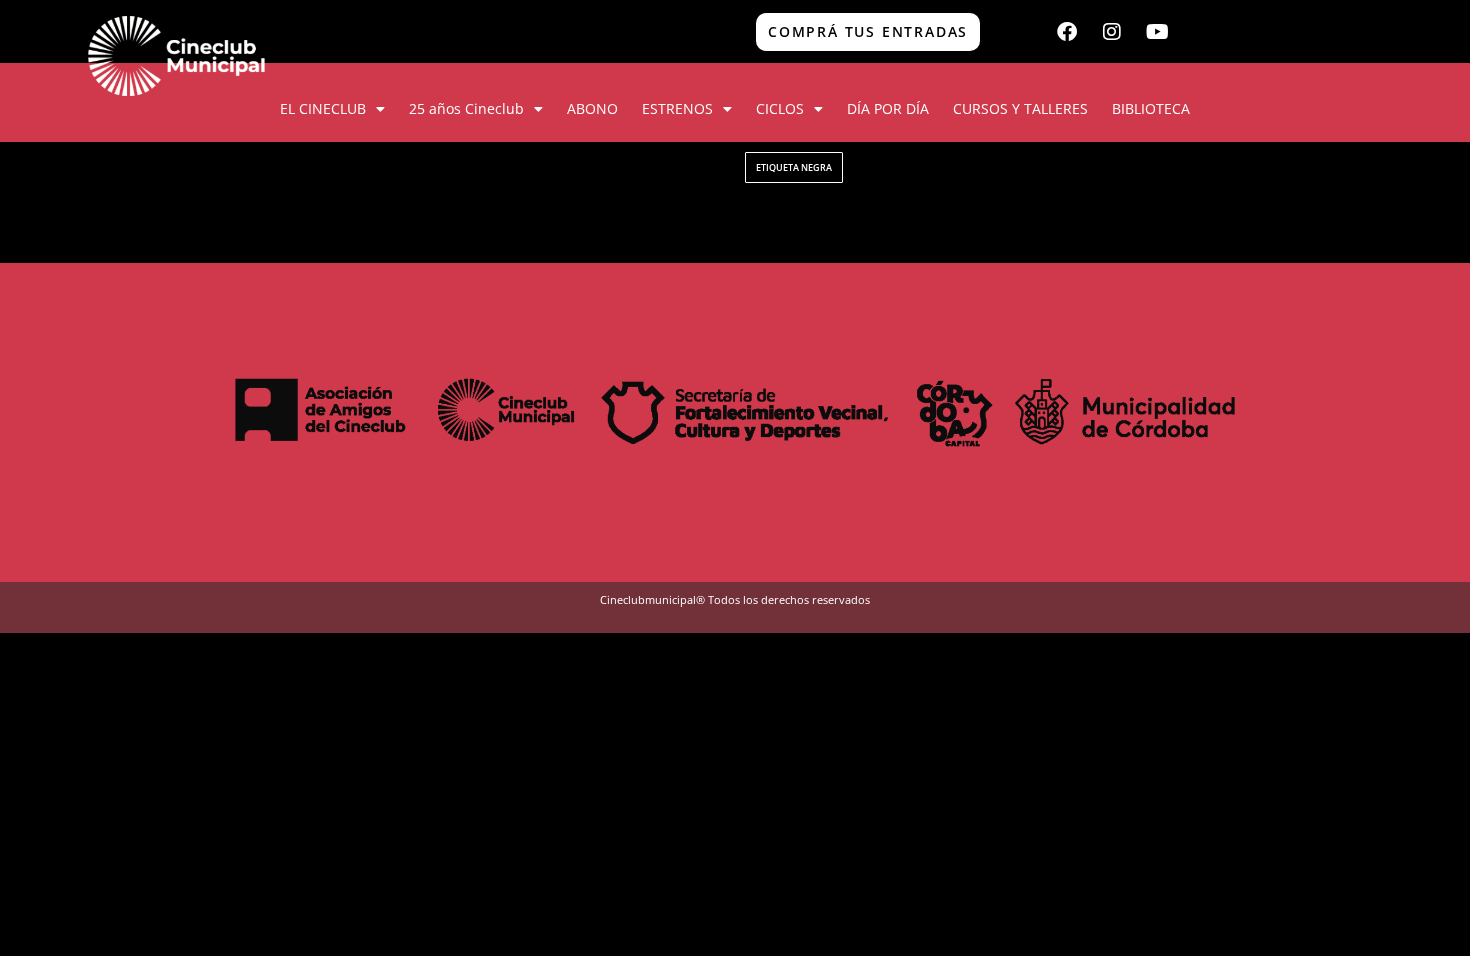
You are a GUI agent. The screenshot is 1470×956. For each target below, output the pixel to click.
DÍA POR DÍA (888, 108)
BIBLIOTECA (1151, 108)
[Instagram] (1112, 32)
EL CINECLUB (323, 108)
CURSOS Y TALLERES (1020, 108)
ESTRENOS (677, 108)
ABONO (592, 108)
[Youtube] (1157, 32)
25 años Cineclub (466, 108)
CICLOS (780, 108)
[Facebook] (1067, 32)
